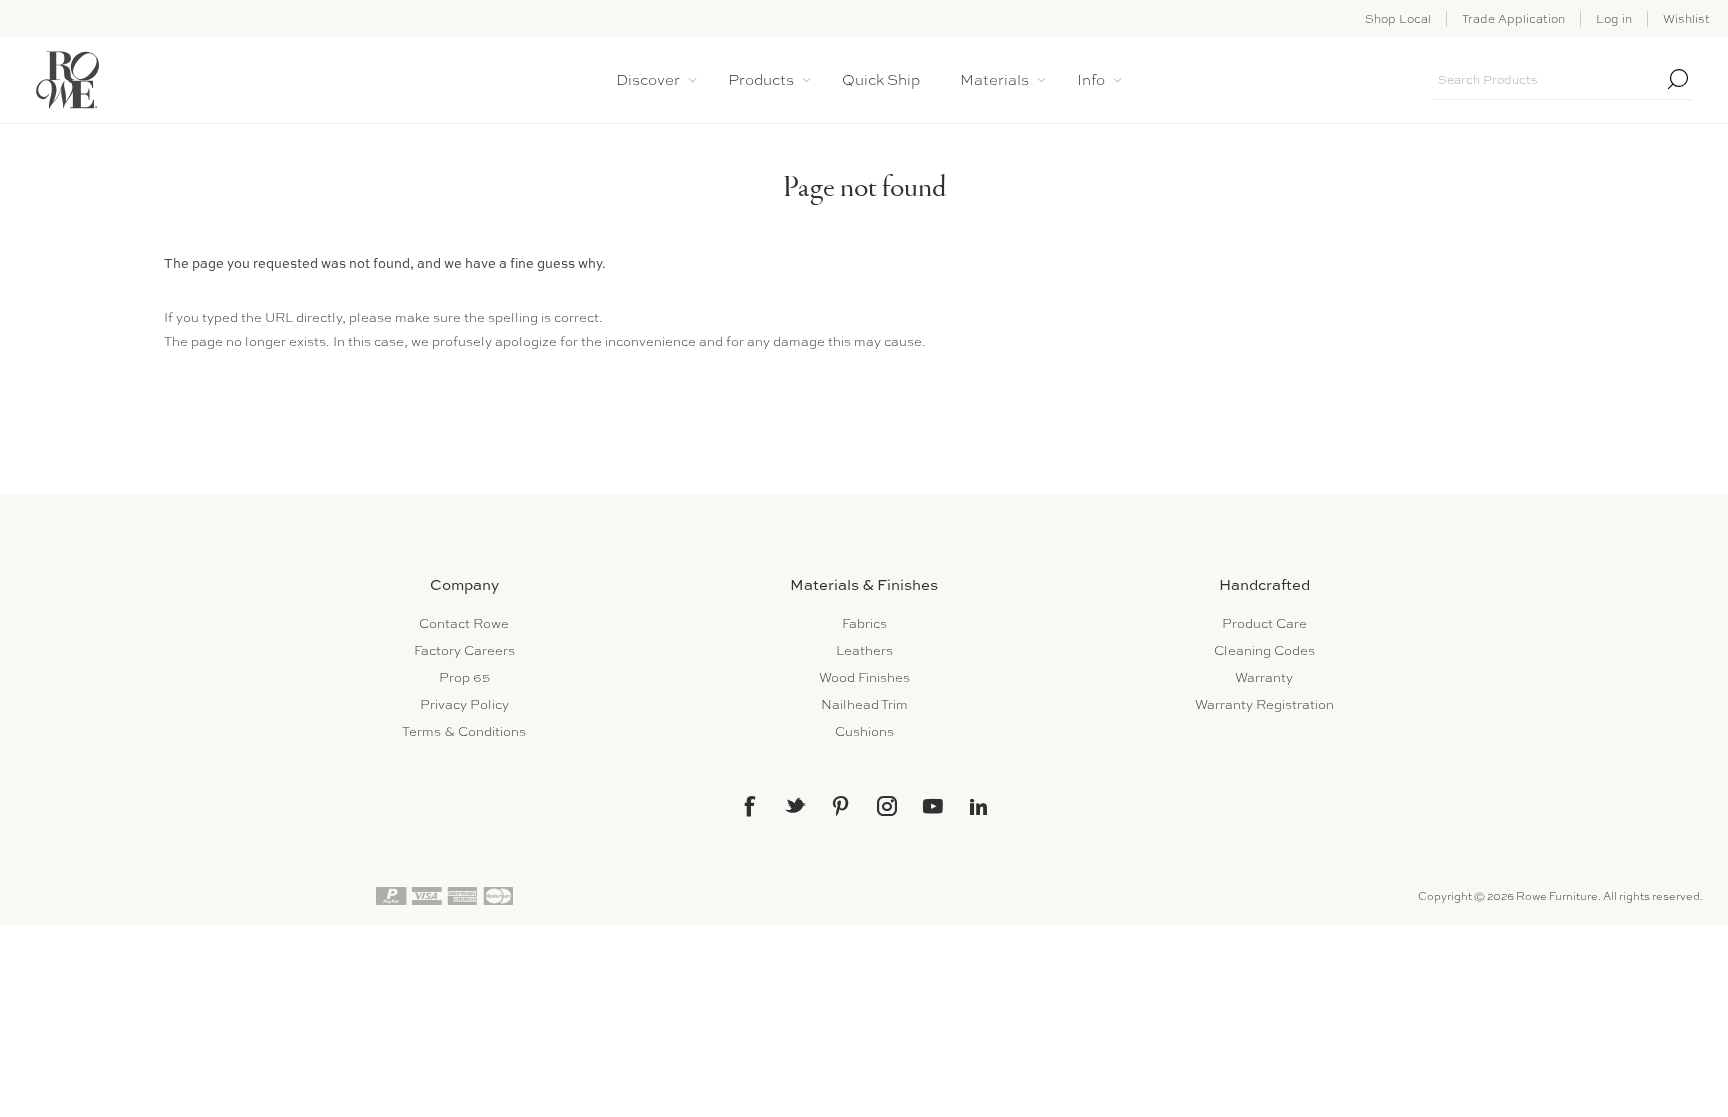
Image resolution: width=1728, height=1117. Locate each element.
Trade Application (1513, 19)
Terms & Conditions (464, 731)
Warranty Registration (1264, 704)
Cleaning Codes (1264, 650)
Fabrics (864, 623)
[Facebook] (749, 806)
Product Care (1264, 623)
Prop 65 (464, 677)
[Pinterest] (841, 806)
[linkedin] (979, 807)
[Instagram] (887, 806)
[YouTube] (933, 806)
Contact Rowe (464, 623)
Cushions (864, 731)
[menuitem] (464, 623)
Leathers (864, 650)
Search (1678, 79)
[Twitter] (795, 805)
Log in (1614, 19)
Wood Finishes (864, 677)
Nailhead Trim (864, 704)
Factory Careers (464, 650)
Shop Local (1398, 19)
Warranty (1264, 677)
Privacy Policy (464, 704)
